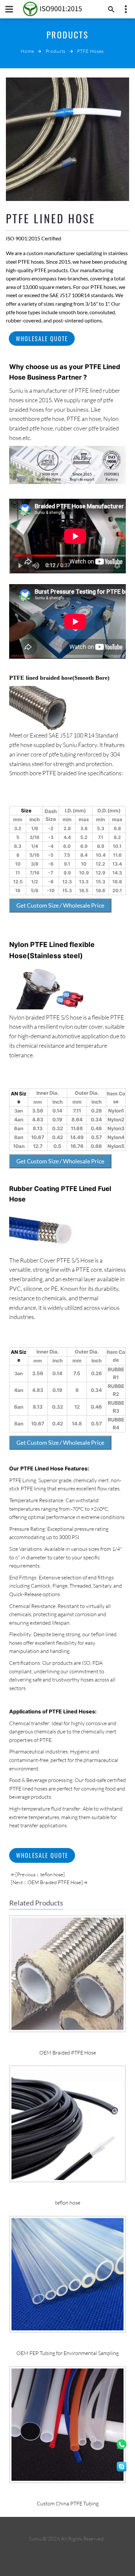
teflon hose (68, 2203)
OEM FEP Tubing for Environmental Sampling (67, 2353)
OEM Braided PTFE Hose (68, 2053)
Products (56, 51)
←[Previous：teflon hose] (38, 1874)
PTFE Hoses (90, 51)
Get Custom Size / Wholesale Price (60, 905)
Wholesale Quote (42, 339)
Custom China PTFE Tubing (68, 2503)
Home (27, 51)
